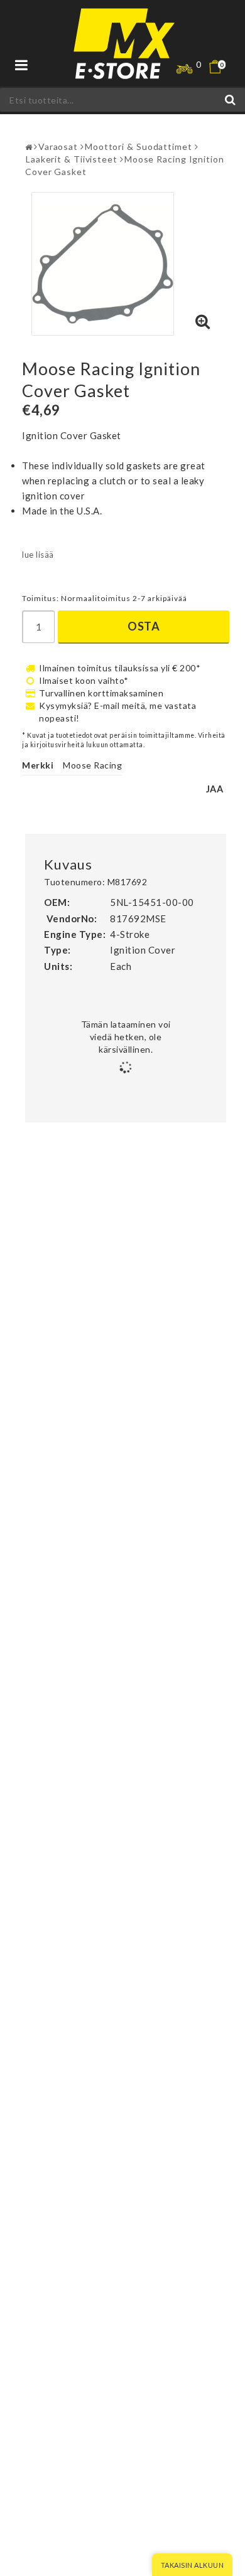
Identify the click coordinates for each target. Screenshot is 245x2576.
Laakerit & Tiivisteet (72, 159)
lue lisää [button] (38, 555)
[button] (223, 67)
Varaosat (58, 146)
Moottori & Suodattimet (139, 146)
